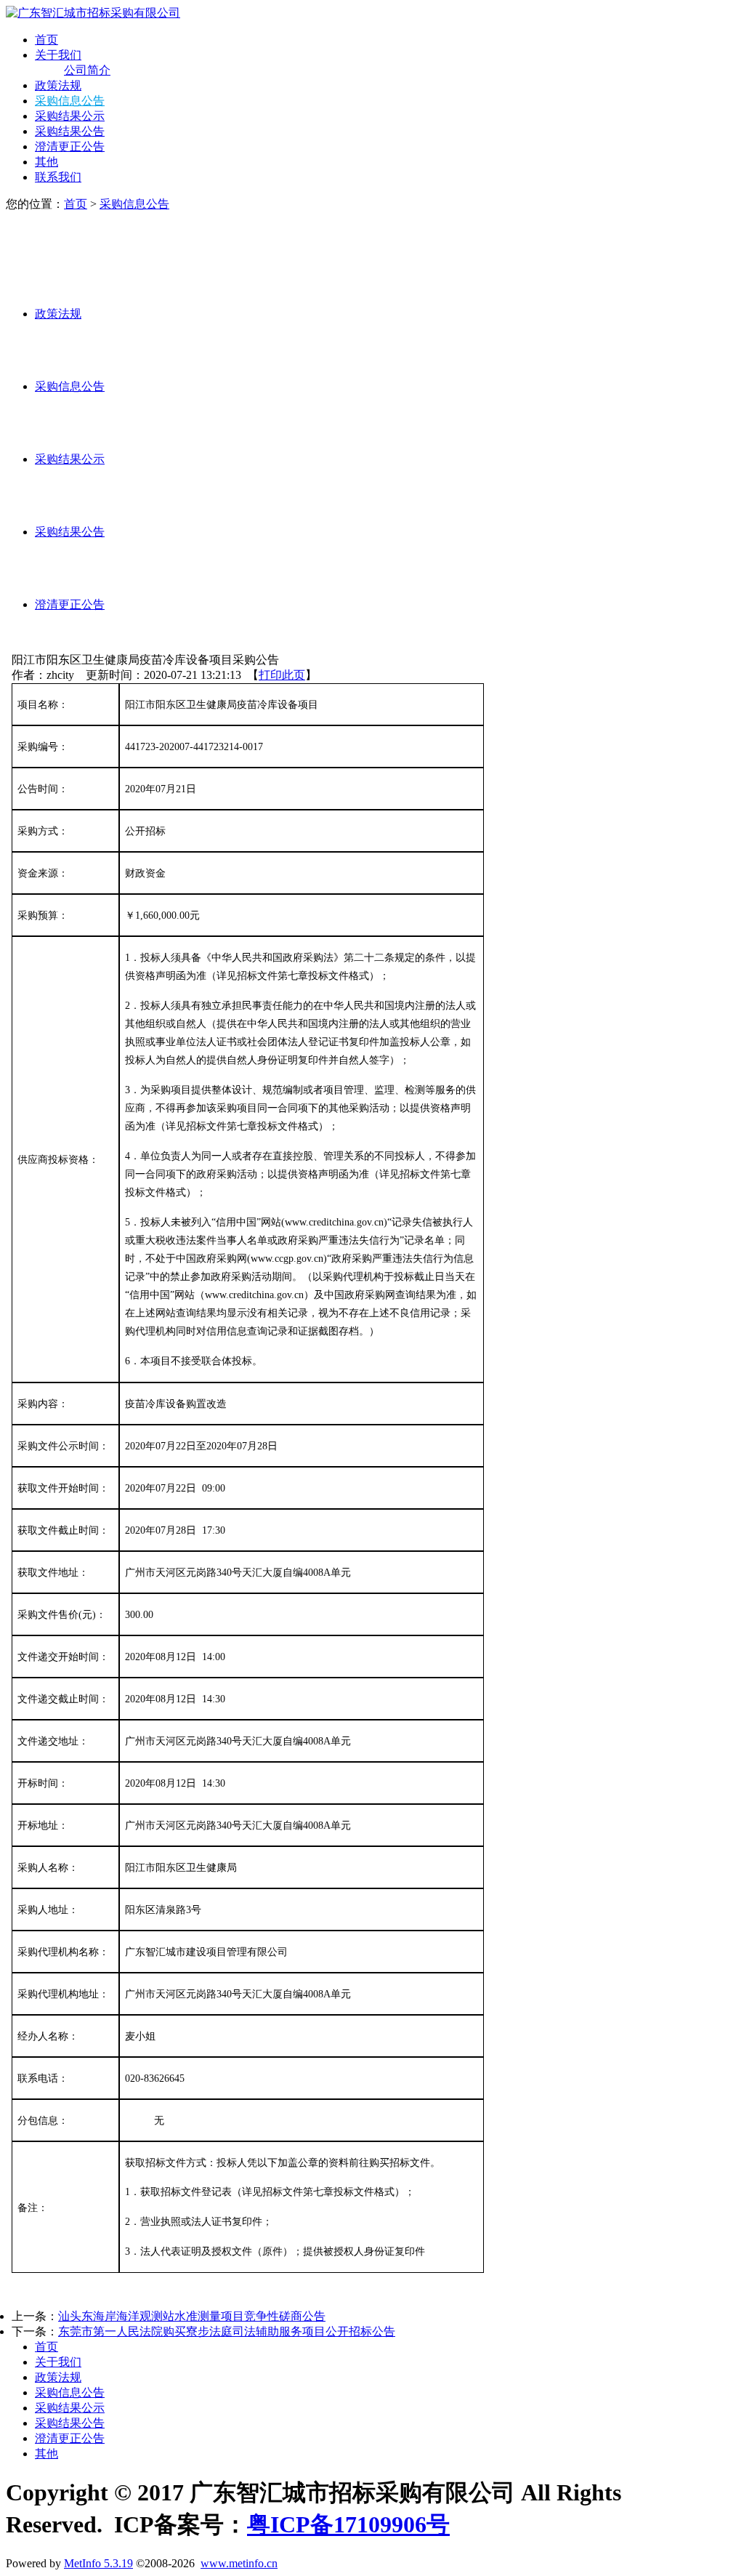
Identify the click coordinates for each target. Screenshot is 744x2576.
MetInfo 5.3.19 (98, 2563)
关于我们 (58, 55)
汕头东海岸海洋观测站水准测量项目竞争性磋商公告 (192, 2316)
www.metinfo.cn (239, 2563)
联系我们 (58, 177)
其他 (46, 162)
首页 (46, 40)
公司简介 (87, 70)
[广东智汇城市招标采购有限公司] (93, 13)
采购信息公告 (70, 101)
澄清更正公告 (70, 146)
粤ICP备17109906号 (348, 2524)
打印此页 (282, 675)
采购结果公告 (70, 131)
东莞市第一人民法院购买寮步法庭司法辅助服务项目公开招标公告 (227, 2331)
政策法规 (58, 85)
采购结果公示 (70, 116)
